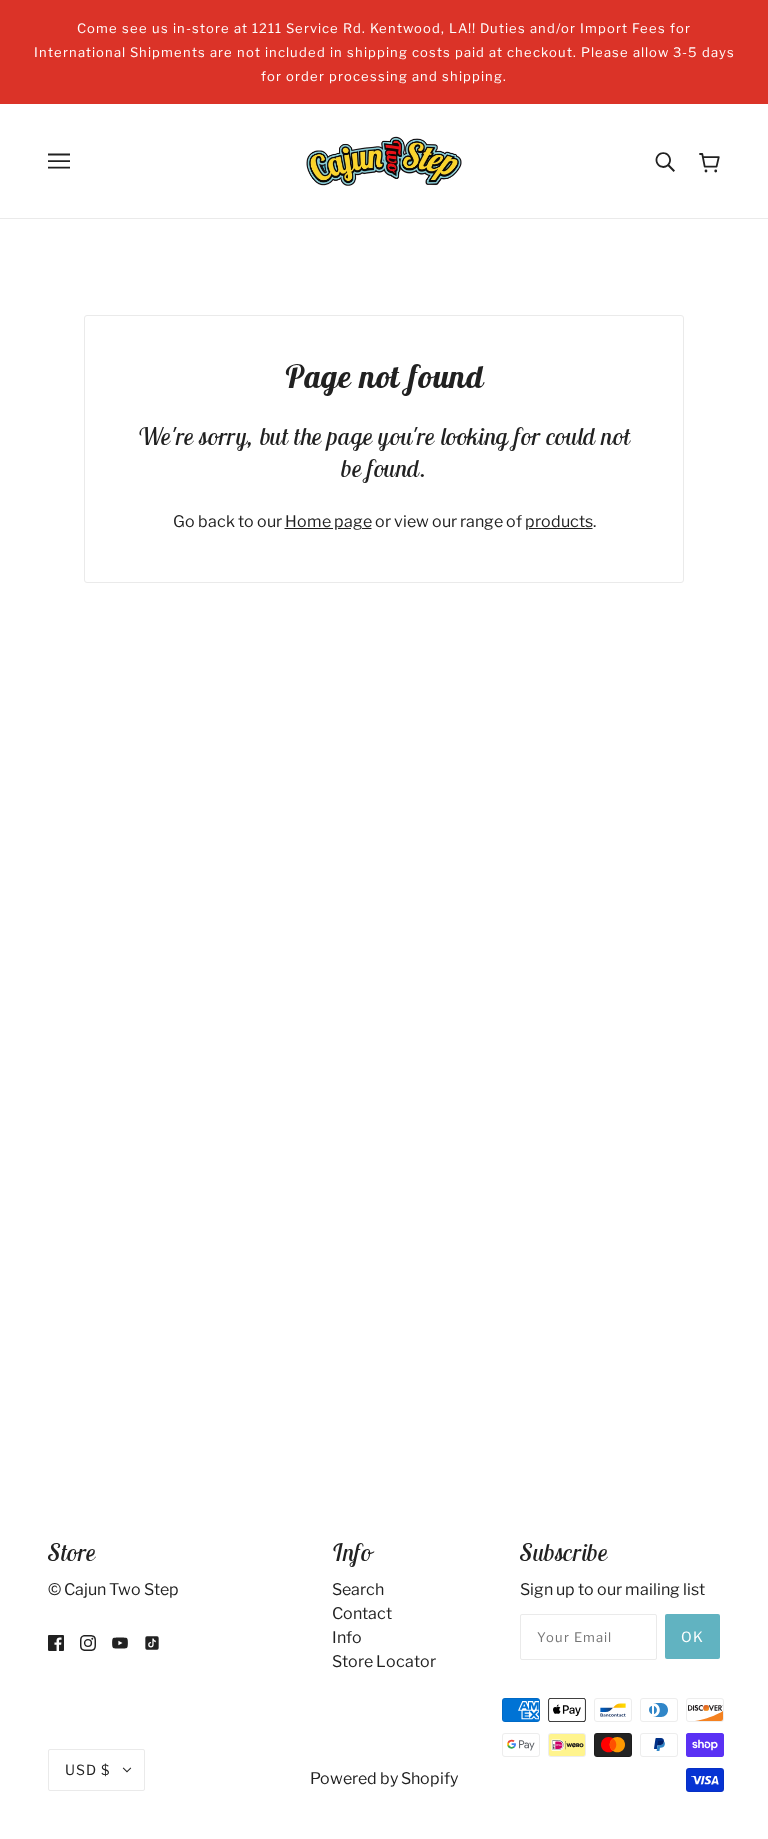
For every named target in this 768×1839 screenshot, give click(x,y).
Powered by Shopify (384, 1778)
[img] (56, 1642)
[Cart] (709, 161)
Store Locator (384, 1661)
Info (347, 1637)
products (559, 521)
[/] (384, 159)
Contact (362, 1613)
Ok (692, 1636)
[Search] (665, 161)
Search (358, 1589)
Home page (328, 521)
